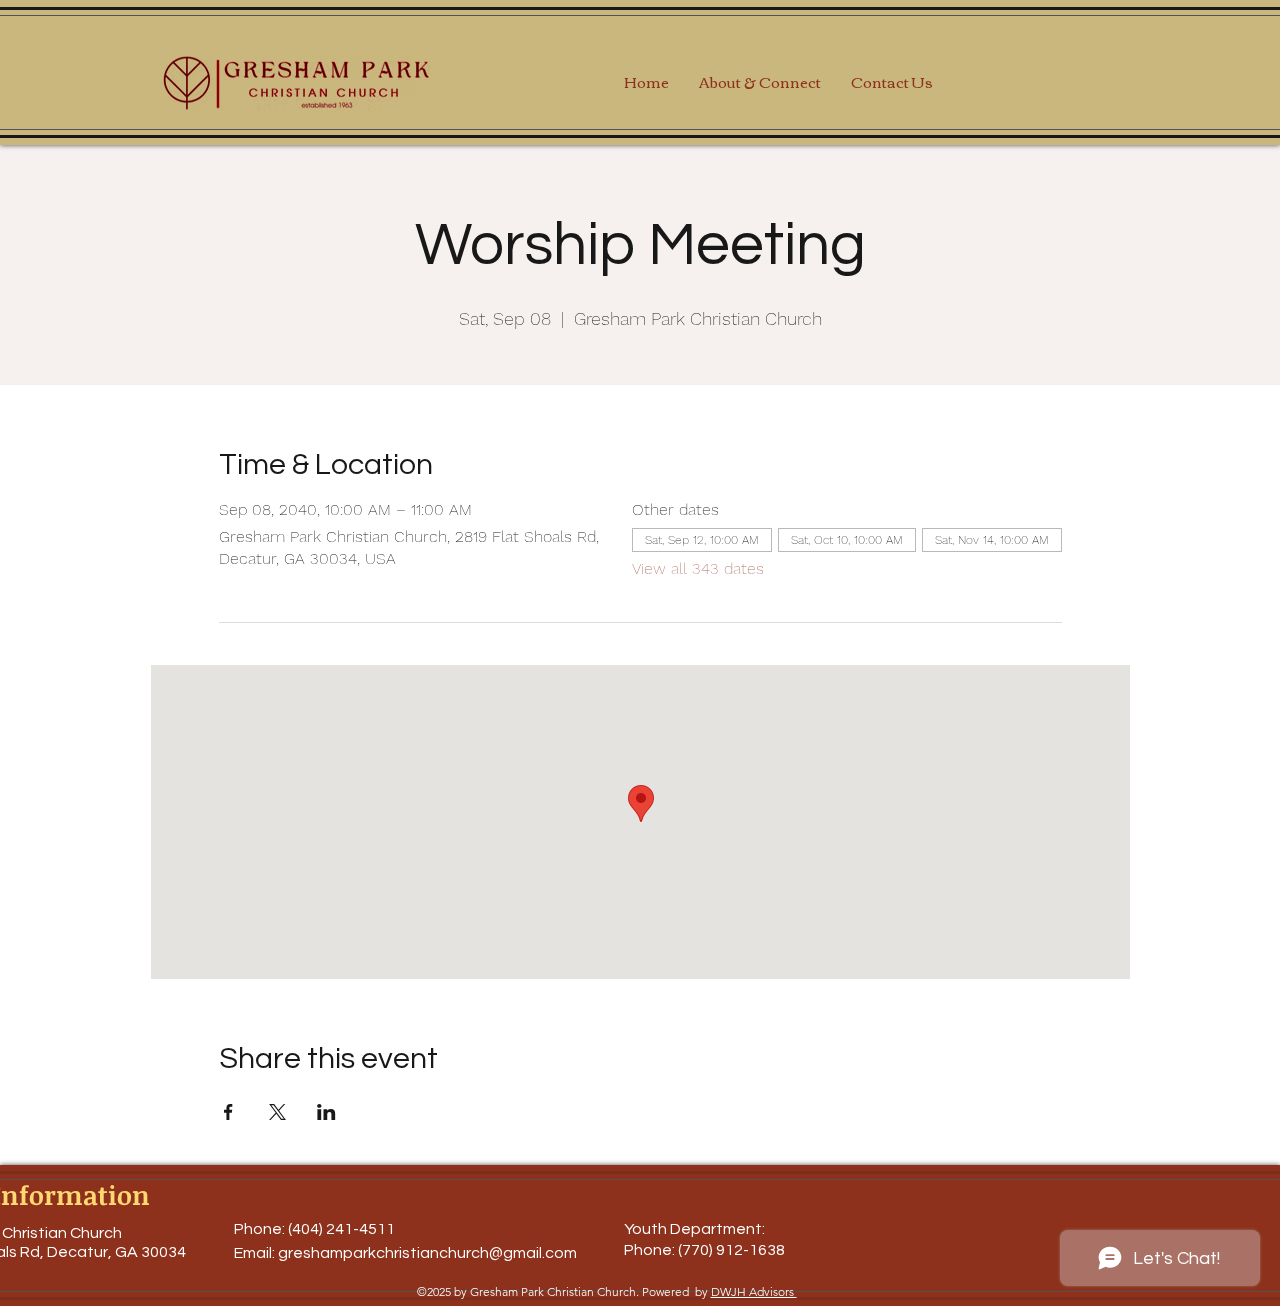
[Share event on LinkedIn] (326, 1112)
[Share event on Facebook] (228, 1112)
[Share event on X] (277, 1112)
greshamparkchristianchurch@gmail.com (427, 1253)
